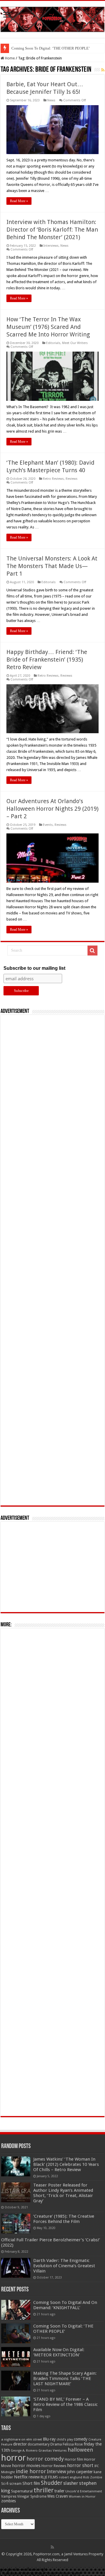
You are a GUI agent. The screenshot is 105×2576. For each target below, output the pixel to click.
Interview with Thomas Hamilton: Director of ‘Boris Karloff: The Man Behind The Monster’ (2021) (52, 230)
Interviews (51, 246)
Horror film (74, 2459)
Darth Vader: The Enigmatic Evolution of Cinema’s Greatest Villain (64, 2266)
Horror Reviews (54, 2466)
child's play (65, 2440)
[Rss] (52, 2547)
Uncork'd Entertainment (84, 2491)
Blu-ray (49, 2439)
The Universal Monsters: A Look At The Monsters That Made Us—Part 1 (52, 566)
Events (48, 825)
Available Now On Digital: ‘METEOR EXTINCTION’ (54, 48)
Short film (31, 2483)
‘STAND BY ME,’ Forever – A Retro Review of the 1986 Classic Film (65, 2404)
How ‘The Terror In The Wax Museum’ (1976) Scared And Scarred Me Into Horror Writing (48, 327)
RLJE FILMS (49, 2477)
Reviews (72, 479)
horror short (80, 2465)
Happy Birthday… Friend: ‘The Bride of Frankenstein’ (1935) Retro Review (47, 660)
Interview (57, 2472)
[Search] (92, 951)
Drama (56, 2444)
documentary (39, 2444)
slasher (71, 2483)
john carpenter (80, 2472)
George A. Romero (24, 2451)
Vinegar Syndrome (32, 2496)
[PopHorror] (52, 18)
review (34, 2477)
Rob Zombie (93, 2477)
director (20, 2444)
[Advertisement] (52, 1260)
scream (15, 2484)
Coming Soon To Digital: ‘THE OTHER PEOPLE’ (63, 2329)
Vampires (9, 2496)
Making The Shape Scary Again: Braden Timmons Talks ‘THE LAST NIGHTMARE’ (65, 2378)
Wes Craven (58, 2496)
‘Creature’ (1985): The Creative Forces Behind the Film (64, 2219)
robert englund (71, 2477)
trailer (60, 2491)
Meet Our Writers (75, 343)
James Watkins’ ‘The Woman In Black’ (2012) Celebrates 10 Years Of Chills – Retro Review (66, 2164)
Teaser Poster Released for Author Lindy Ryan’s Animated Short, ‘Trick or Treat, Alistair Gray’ (63, 2193)
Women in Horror (82, 2497)
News (51, 100)
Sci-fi (5, 2484)
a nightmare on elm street (22, 2439)
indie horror (31, 2471)
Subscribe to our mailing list (34, 968)
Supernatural (22, 2491)
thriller (44, 2490)
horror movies (26, 2466)
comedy (81, 2439)
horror (13, 2458)
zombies (8, 2501)
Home (9, 58)
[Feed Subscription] (103, 70)
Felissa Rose (73, 2444)
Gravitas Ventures (53, 2450)
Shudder (52, 2483)
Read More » (19, 201)
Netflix (21, 2477)
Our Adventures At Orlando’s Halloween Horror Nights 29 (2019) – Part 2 (52, 809)
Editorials (53, 343)
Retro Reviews (53, 479)
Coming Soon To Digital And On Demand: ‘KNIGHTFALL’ (65, 2305)
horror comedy (45, 2459)
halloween (80, 2450)
